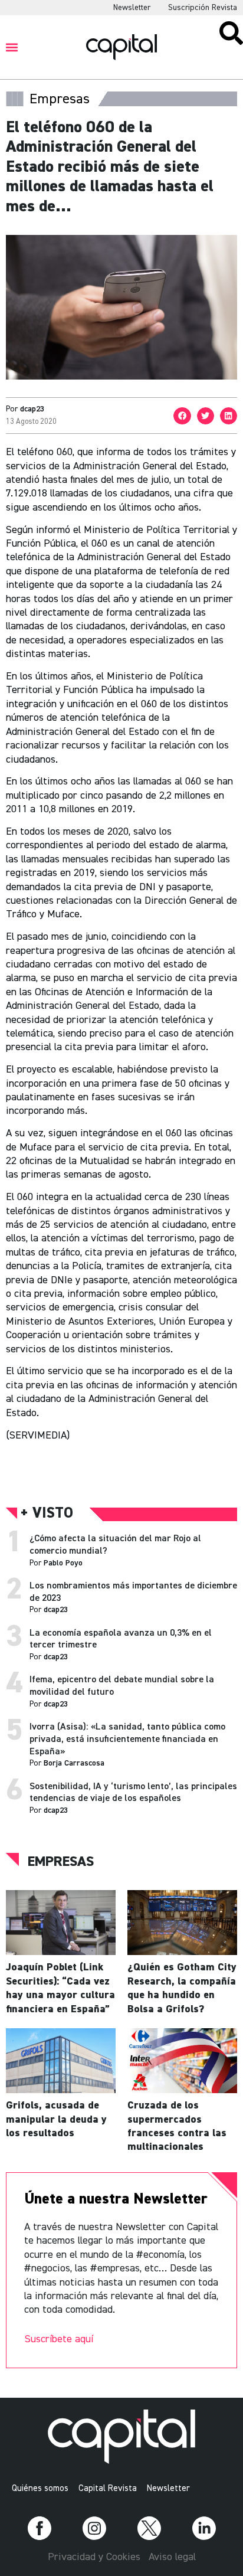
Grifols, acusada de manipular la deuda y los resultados (56, 2119)
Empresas (61, 1862)
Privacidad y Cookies (94, 2557)
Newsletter (132, 8)
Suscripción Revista (203, 8)
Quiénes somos (40, 2488)
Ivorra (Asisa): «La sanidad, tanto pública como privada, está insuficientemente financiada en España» (127, 1740)
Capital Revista (108, 2488)
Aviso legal (172, 2557)
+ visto (47, 1514)
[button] (12, 47)
